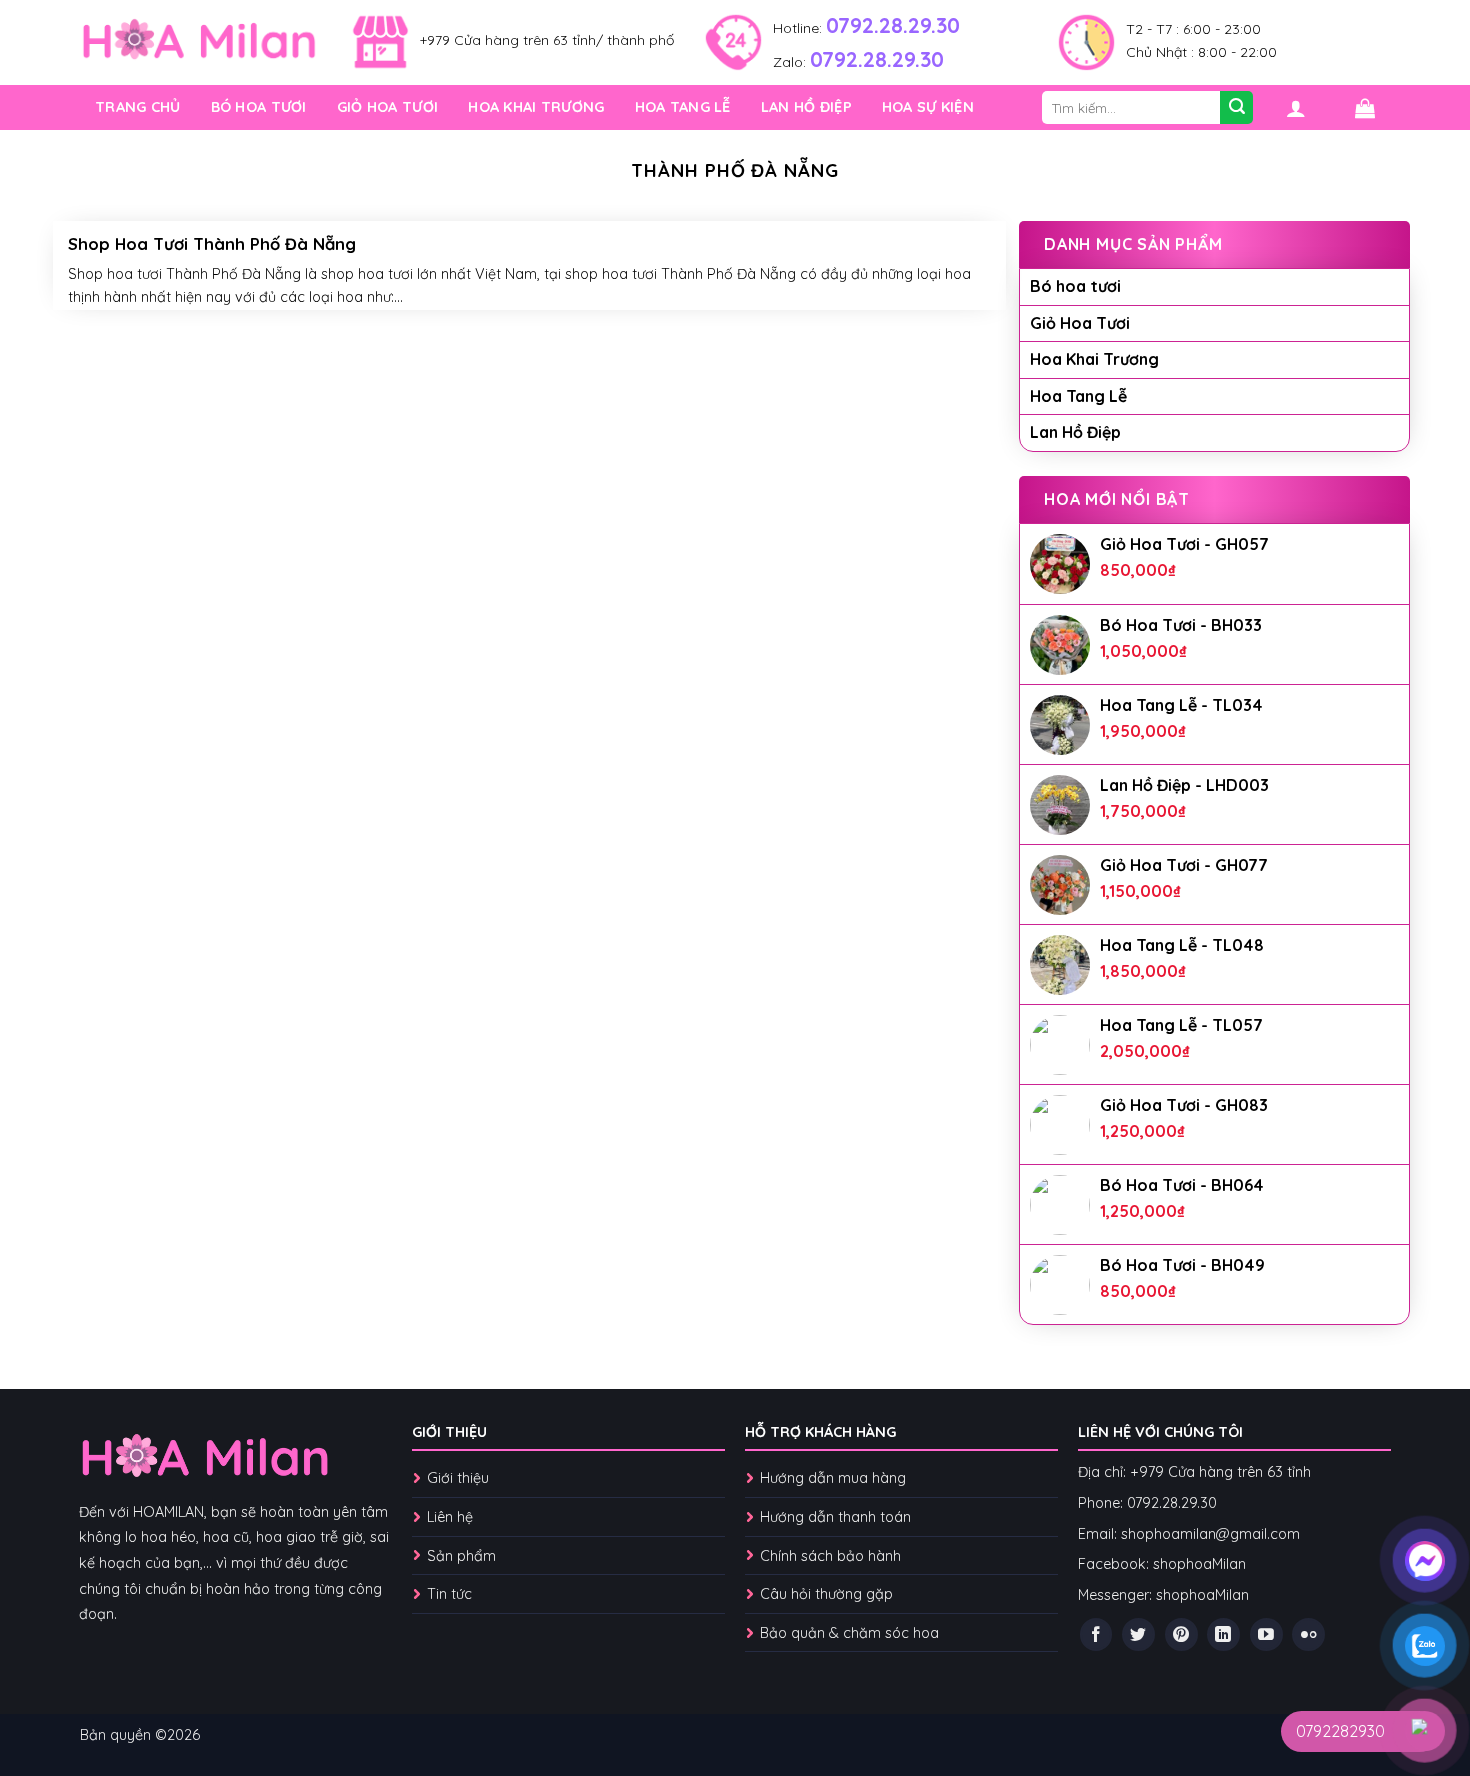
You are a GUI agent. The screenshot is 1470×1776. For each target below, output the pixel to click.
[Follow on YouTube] (1266, 1634)
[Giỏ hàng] (1365, 108)
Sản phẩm (461, 1556)
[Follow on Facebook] (1096, 1634)
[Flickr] (1308, 1634)
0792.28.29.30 (893, 25)
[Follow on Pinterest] (1181, 1634)
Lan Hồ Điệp (806, 107)
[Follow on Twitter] (1138, 1634)
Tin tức (449, 1594)
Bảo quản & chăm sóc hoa (849, 1633)
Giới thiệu (458, 1478)
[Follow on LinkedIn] (1223, 1634)
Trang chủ (138, 107)
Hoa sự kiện (928, 107)
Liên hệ (450, 1517)
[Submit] (1236, 107)
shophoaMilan (1199, 1564)
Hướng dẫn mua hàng (835, 1478)
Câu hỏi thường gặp (826, 1594)
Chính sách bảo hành (830, 1556)
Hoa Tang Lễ (683, 107)
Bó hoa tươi (259, 107)
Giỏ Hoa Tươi (387, 107)
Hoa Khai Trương (536, 107)
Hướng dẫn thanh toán (835, 1517)
